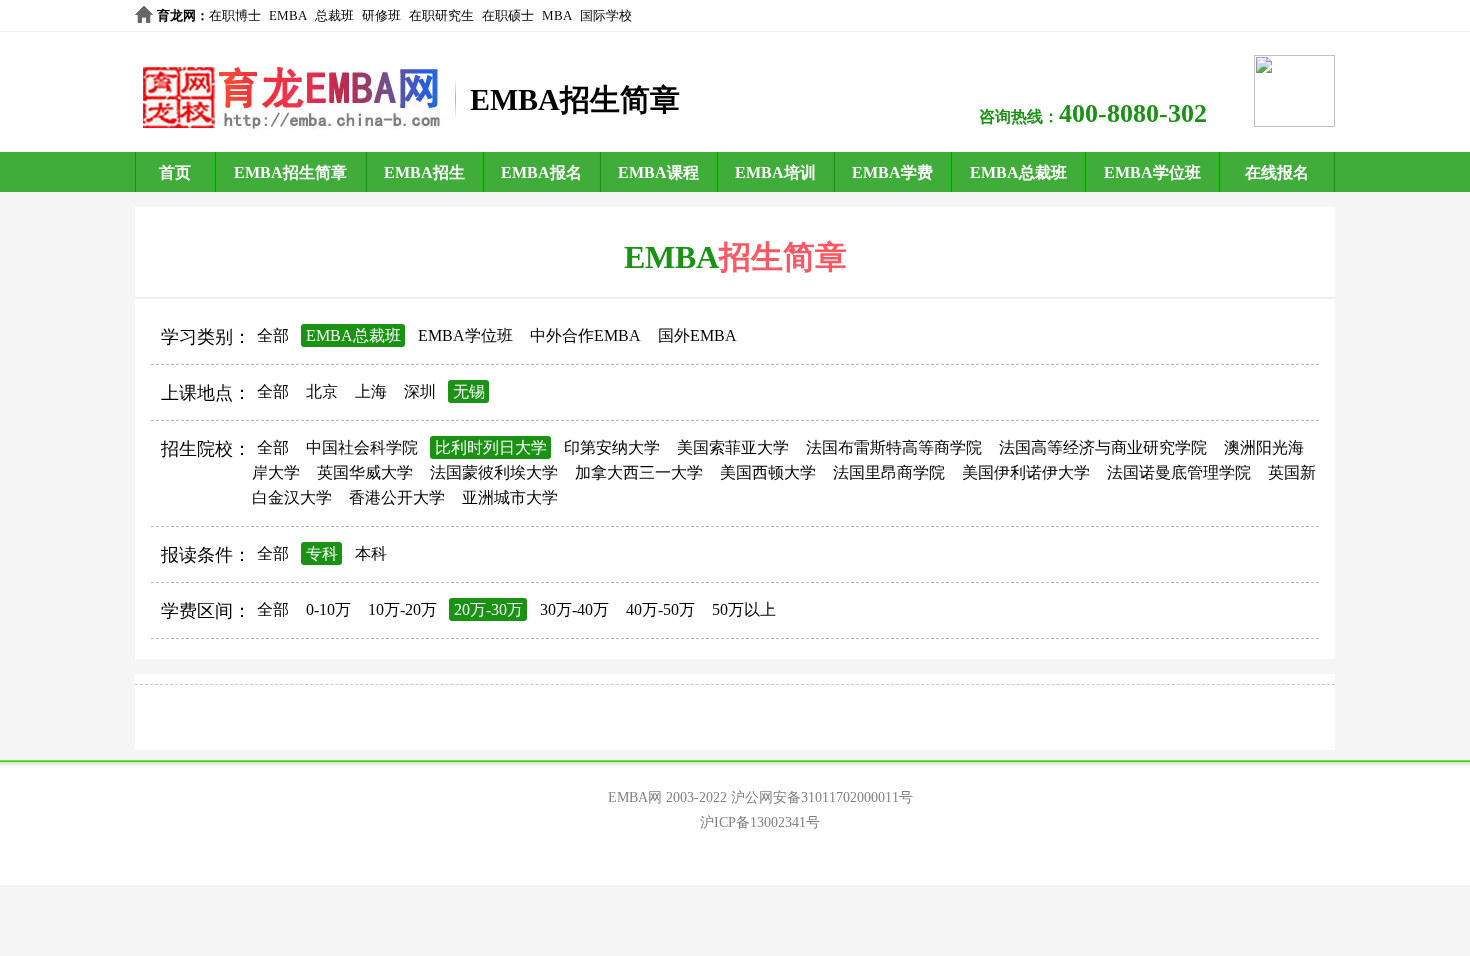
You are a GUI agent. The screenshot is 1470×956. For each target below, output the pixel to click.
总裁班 (334, 15)
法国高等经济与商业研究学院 (1103, 447)
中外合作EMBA (585, 335)
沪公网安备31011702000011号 (822, 797)
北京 (322, 391)
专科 (322, 553)
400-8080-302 (1133, 113)
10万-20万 (402, 609)
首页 (175, 172)
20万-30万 (488, 609)
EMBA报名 (541, 172)
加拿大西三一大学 (639, 472)
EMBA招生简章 (290, 172)
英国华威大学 (365, 472)
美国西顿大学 (768, 472)
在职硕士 (508, 15)
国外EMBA (697, 335)
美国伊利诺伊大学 (1026, 472)
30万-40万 (574, 609)
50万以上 (744, 609)
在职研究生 (441, 15)
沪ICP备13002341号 (760, 822)
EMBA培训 (775, 172)
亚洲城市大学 (510, 497)
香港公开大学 (397, 497)
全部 (273, 335)
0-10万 (328, 609)
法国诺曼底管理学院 (1179, 472)
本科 (371, 553)
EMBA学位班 (1152, 172)
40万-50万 (660, 609)
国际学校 (606, 15)
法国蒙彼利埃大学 (494, 472)
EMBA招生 (424, 172)
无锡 (469, 391)
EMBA (288, 15)
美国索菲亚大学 (733, 447)
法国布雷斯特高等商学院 (894, 447)
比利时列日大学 (491, 447)
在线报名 (1277, 172)
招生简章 (783, 257)
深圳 (420, 391)
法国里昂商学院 (889, 472)
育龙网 (176, 15)
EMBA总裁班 (1018, 172)
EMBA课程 (658, 172)
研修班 (381, 15)
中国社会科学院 (362, 447)
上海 (371, 391)
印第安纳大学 (612, 447)
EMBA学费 (892, 172)
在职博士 (235, 15)
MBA (557, 15)
